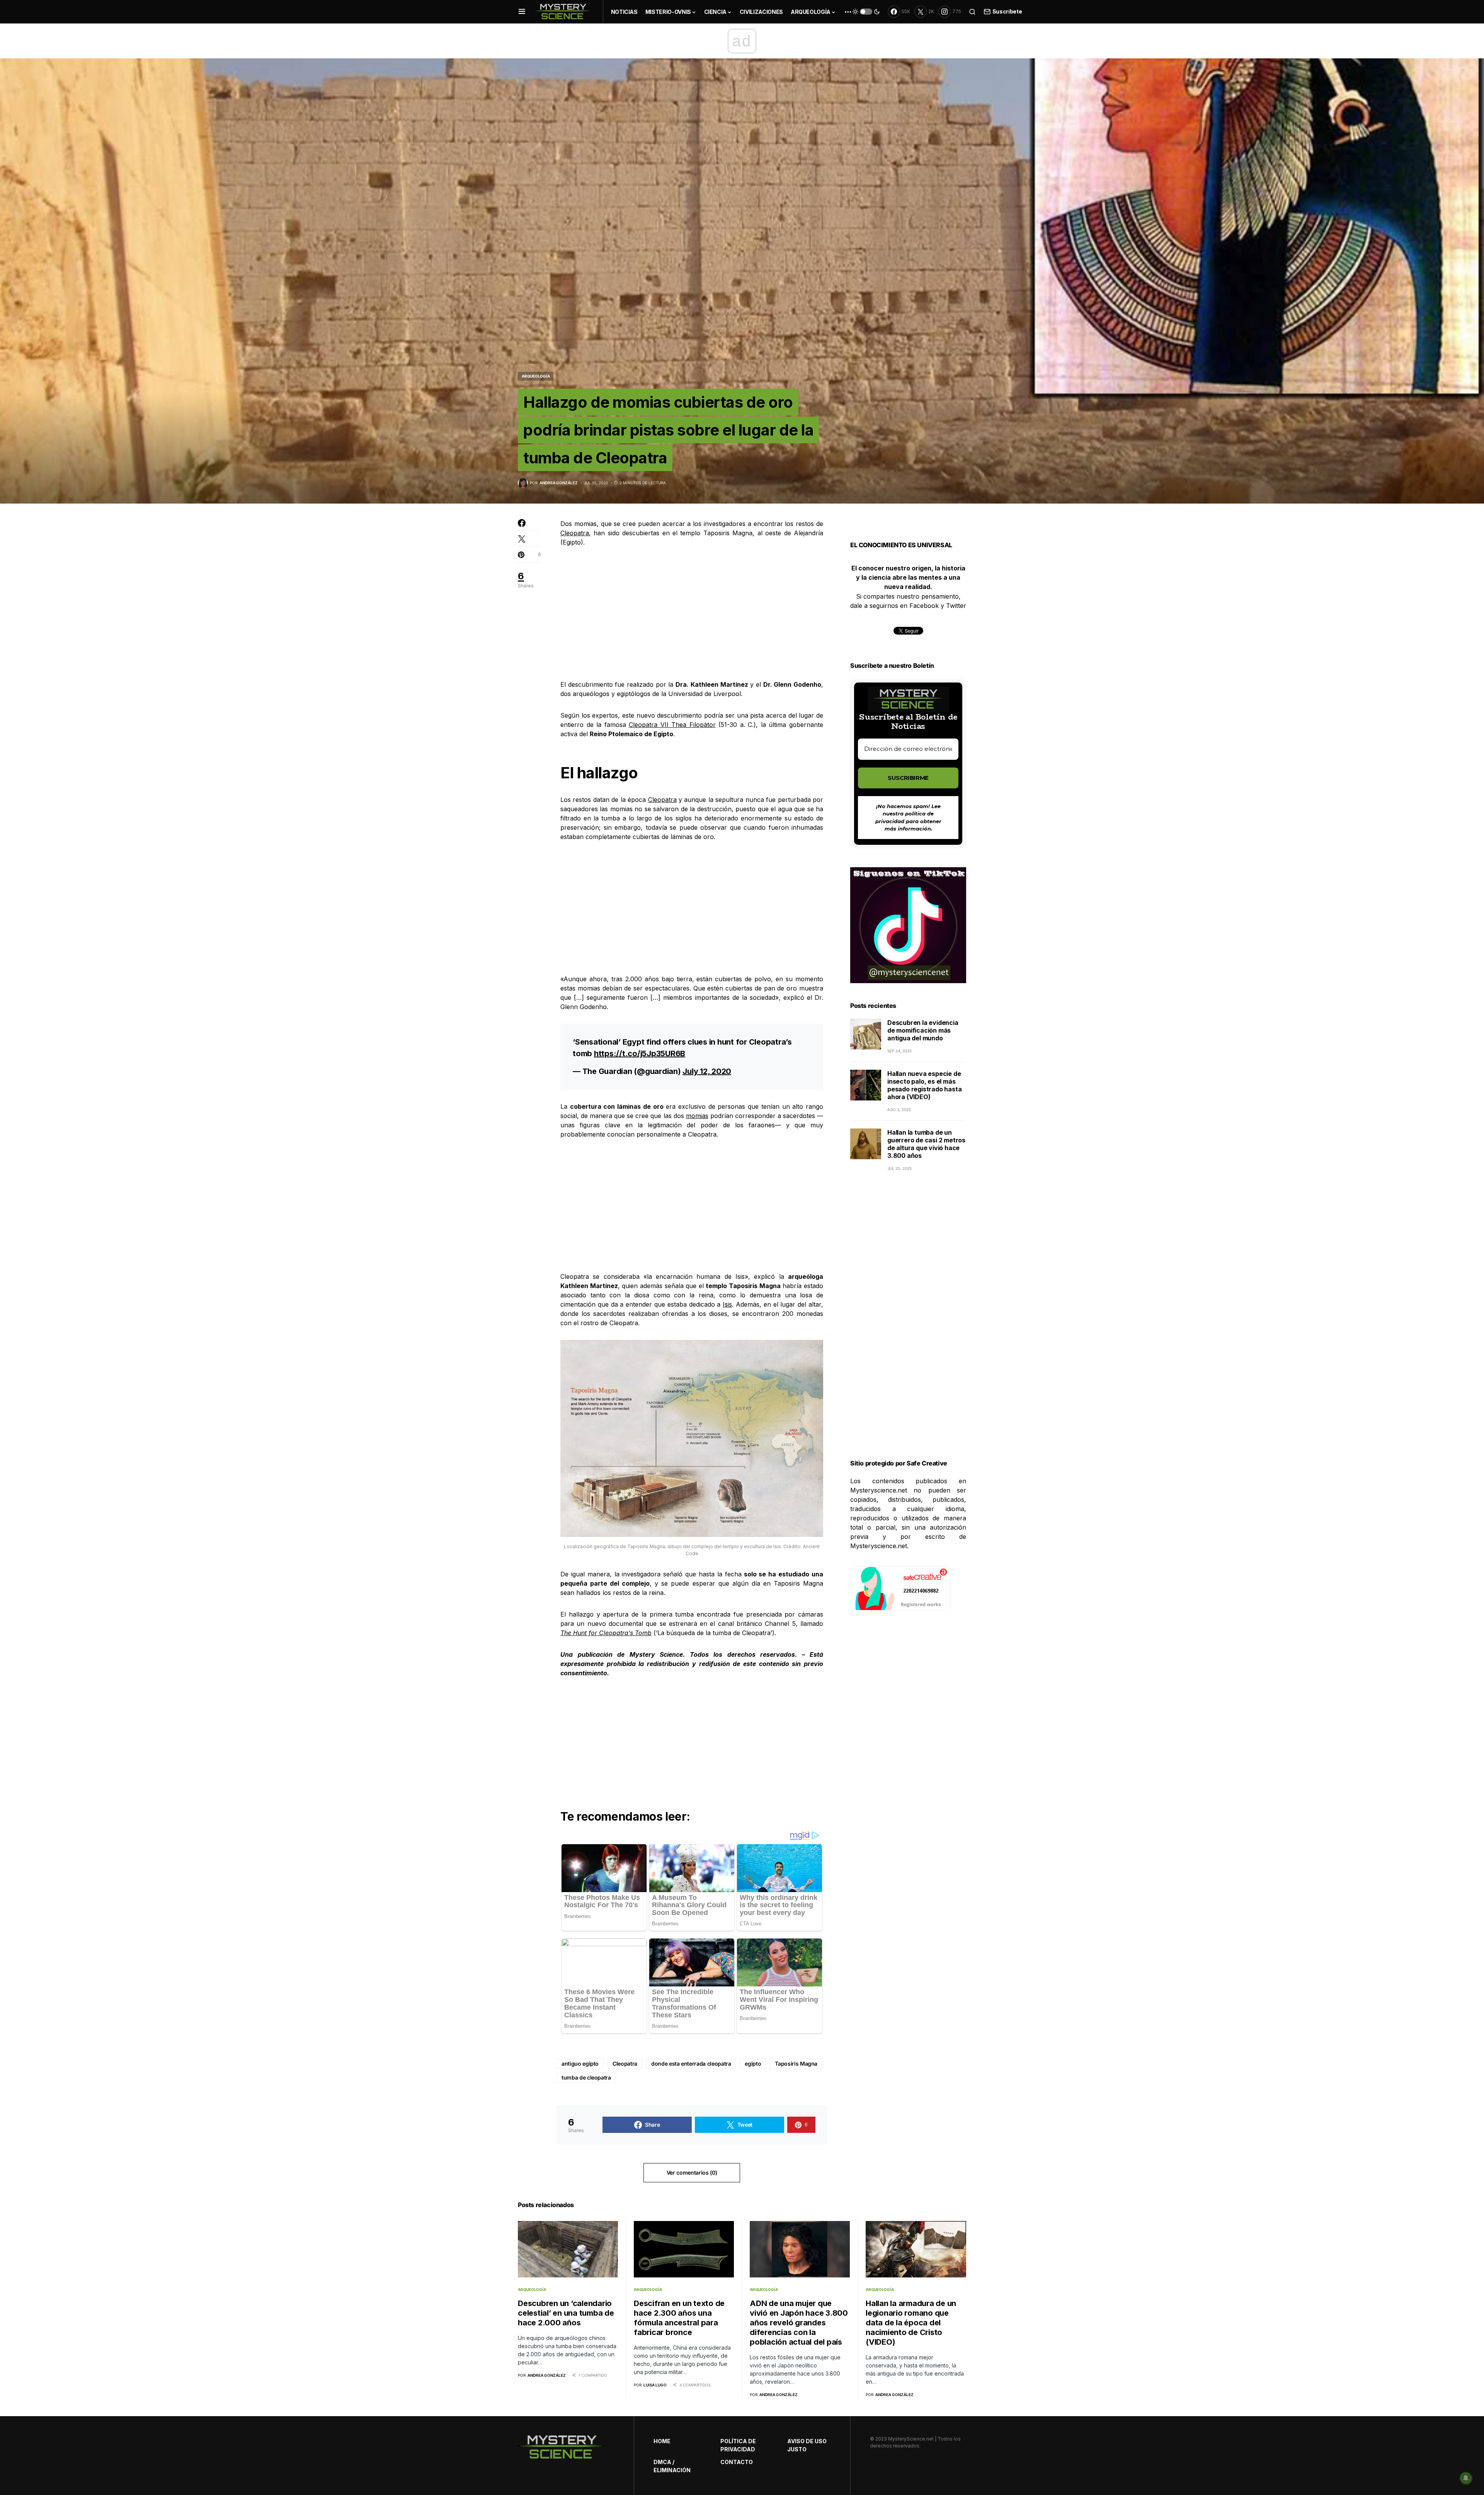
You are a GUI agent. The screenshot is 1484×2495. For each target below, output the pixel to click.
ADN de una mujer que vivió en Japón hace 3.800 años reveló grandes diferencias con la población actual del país (799, 2323)
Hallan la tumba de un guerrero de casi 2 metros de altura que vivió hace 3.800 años (926, 1144)
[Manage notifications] (1466, 2478)
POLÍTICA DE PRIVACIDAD (738, 2445)
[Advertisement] (692, 613)
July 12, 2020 (707, 1071)
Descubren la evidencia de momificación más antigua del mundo (923, 1030)
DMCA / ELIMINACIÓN (672, 2466)
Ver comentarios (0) (692, 2172)
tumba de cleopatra (586, 2077)
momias (697, 1116)
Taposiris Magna (796, 2064)
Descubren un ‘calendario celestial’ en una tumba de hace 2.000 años (566, 2313)
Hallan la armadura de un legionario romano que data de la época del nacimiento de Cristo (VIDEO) (911, 2323)
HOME (662, 2441)
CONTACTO (737, 2462)
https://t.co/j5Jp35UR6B (640, 1053)
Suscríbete (1007, 11)
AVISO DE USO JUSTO (807, 2445)
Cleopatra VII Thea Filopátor (672, 725)
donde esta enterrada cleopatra (691, 2064)
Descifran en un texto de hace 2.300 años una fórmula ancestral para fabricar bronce (679, 2318)
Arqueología (536, 376)
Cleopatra (575, 533)
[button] (522, 12)
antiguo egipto (580, 2064)
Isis (727, 1304)
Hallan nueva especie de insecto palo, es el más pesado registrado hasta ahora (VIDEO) (924, 1085)
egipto (753, 2064)
